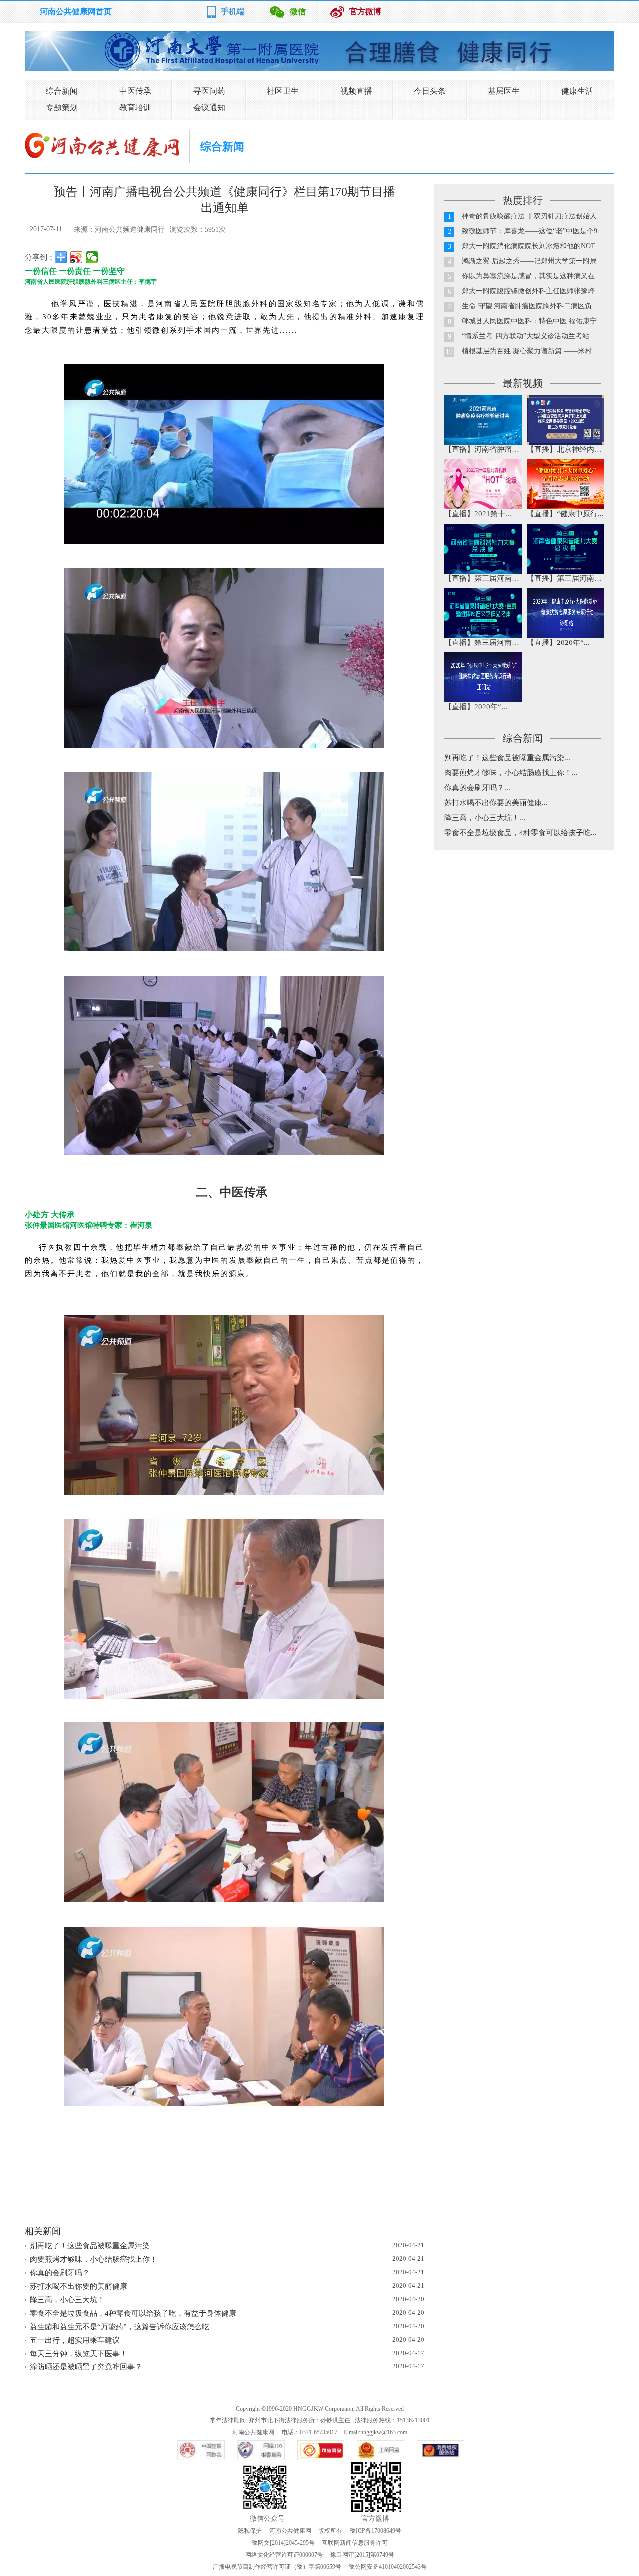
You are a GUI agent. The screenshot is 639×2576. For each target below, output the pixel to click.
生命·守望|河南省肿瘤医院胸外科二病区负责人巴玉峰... (547, 306)
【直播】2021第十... (478, 514)
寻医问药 (209, 91)
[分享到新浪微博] (77, 257)
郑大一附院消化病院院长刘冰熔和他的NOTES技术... (543, 246)
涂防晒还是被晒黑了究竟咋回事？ (86, 2367)
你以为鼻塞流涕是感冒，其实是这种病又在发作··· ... (543, 276)
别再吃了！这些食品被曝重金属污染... (507, 758)
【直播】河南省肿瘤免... (485, 449)
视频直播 (356, 91)
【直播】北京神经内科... (567, 449)
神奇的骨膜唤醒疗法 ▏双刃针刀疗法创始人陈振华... (543, 216)
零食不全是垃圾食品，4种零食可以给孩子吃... (520, 833)
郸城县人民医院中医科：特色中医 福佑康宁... (532, 321)
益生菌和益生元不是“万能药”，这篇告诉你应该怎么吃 (120, 2327)
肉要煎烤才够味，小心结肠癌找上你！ (94, 2259)
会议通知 (209, 107)
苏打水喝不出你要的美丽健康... (496, 803)
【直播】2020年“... (558, 643)
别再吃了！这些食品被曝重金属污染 (90, 2246)
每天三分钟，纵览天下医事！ (79, 2354)
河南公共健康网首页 (76, 12)
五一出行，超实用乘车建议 (75, 2340)
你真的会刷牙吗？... (477, 788)
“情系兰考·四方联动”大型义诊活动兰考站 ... (529, 336)
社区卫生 (283, 91)
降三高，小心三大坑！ (67, 2300)
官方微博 (365, 12)
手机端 (233, 12)
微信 (298, 12)
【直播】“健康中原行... (565, 514)
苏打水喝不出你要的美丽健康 (79, 2286)
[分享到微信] (92, 257)
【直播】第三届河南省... (485, 578)
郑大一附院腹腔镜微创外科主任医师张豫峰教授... (538, 291)
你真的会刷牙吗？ (60, 2273)
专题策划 (62, 107)
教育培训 (135, 107)
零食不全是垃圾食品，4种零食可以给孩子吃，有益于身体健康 (133, 2313)
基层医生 (504, 91)
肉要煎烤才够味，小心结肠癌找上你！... (511, 773)
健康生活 (577, 91)
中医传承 (135, 91)
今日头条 (430, 91)
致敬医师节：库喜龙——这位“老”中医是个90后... (538, 231)
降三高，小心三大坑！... (485, 818)
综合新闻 (62, 91)
